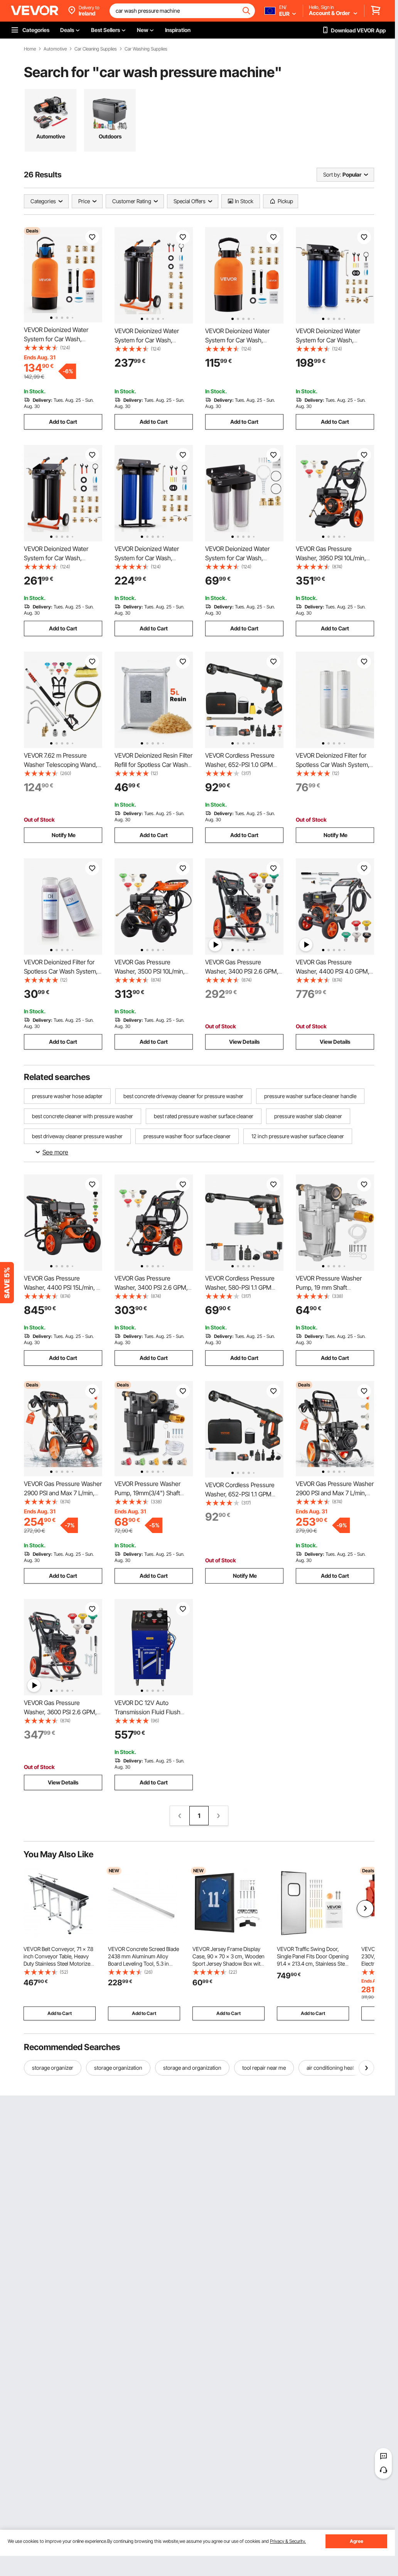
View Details (244, 1042)
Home (30, 49)
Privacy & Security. (288, 2541)
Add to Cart (63, 422)
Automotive (55, 49)
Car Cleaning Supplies (96, 49)
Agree (357, 2541)
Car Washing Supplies (146, 49)
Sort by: (332, 174)
